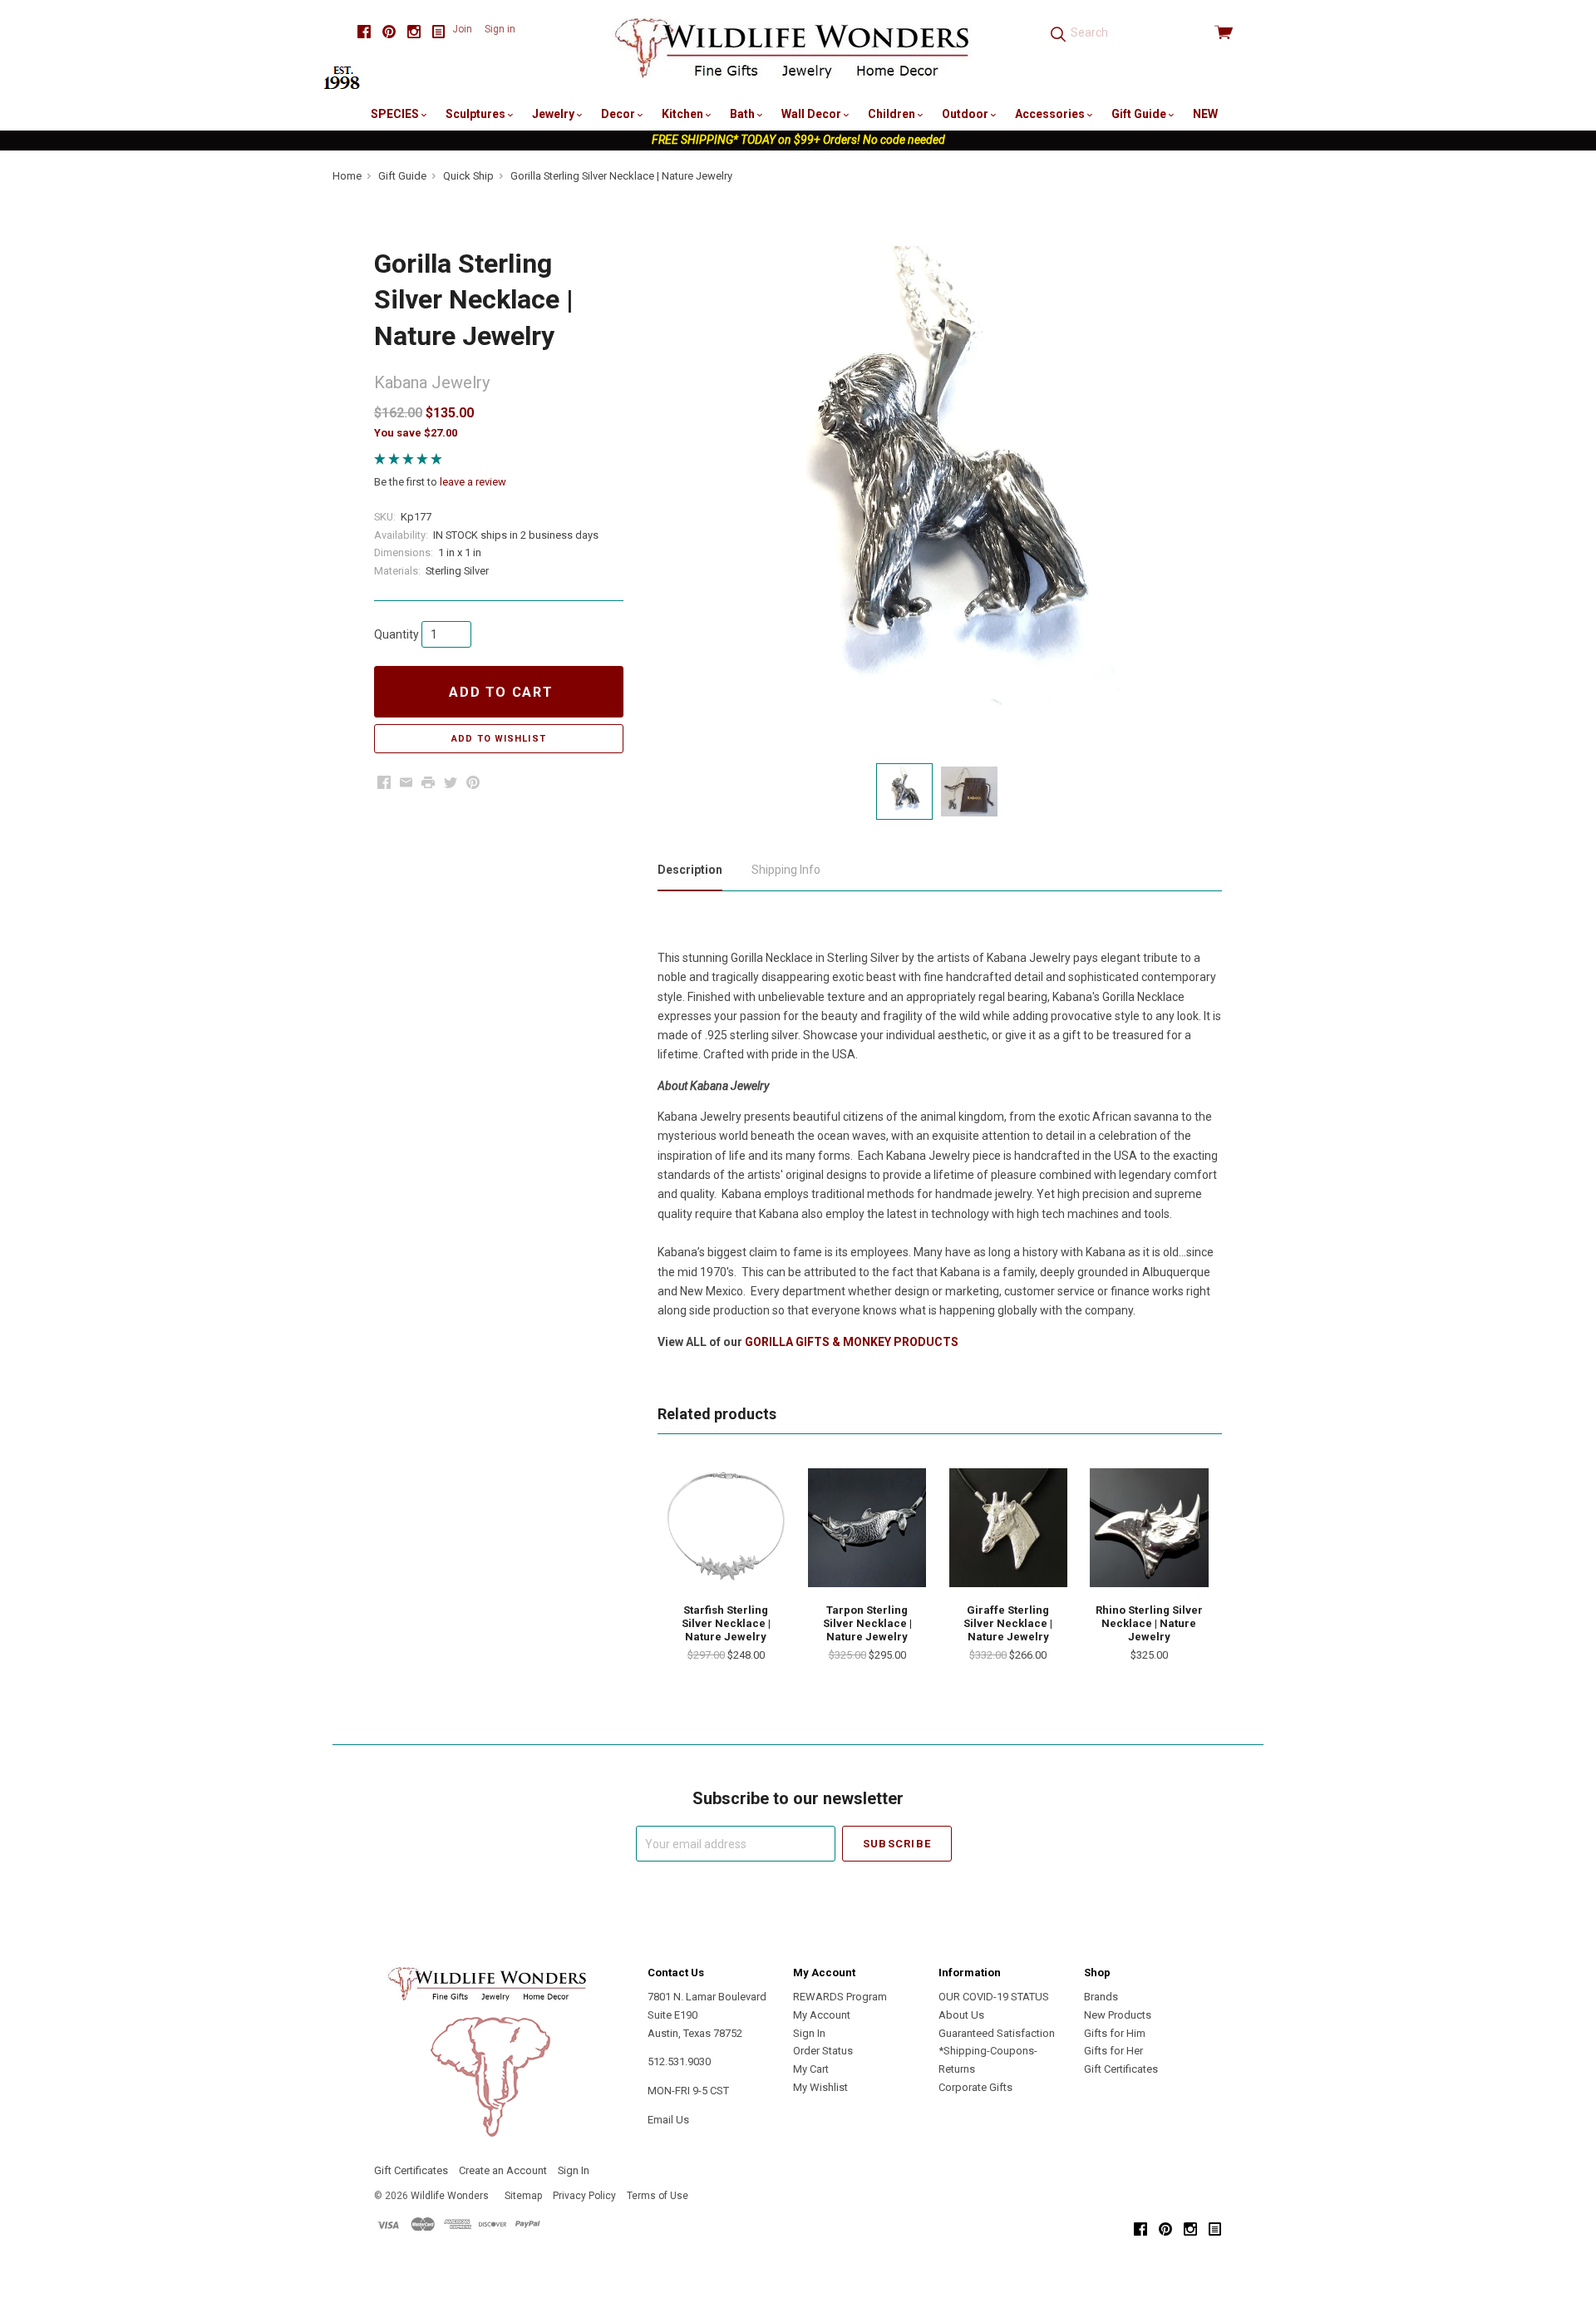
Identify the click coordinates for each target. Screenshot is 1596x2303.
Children (893, 114)
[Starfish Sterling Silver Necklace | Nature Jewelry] (726, 1527)
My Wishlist (820, 2087)
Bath (744, 114)
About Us (961, 2015)
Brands (1101, 1997)
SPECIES (396, 114)
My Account (822, 2015)
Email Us (668, 2120)
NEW (1205, 114)
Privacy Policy (584, 2196)
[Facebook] (364, 32)
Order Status (823, 2051)
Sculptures (477, 114)
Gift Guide (1140, 114)
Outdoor (966, 114)
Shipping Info (786, 870)
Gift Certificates (1121, 2069)
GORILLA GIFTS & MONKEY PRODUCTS (852, 1342)
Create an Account (503, 2170)
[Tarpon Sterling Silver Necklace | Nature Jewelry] (867, 1527)
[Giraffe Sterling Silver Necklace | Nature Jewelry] (1008, 1527)
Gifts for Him (1115, 2033)
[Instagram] (414, 32)
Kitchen (684, 114)
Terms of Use (658, 2196)
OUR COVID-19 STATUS (994, 1997)
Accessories (1051, 114)
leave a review (473, 482)
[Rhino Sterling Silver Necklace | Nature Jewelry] (1149, 1527)
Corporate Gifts (975, 2087)
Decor (619, 114)
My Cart (811, 2069)
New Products (1118, 2015)
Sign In (809, 2033)
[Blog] (439, 32)
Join (462, 29)
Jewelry (554, 114)
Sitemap (523, 2196)
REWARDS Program (840, 1997)
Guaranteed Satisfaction (997, 2033)
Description (690, 870)
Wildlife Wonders (450, 2196)
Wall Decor (813, 114)
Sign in (500, 29)
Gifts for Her (1113, 2051)
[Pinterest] (389, 32)
